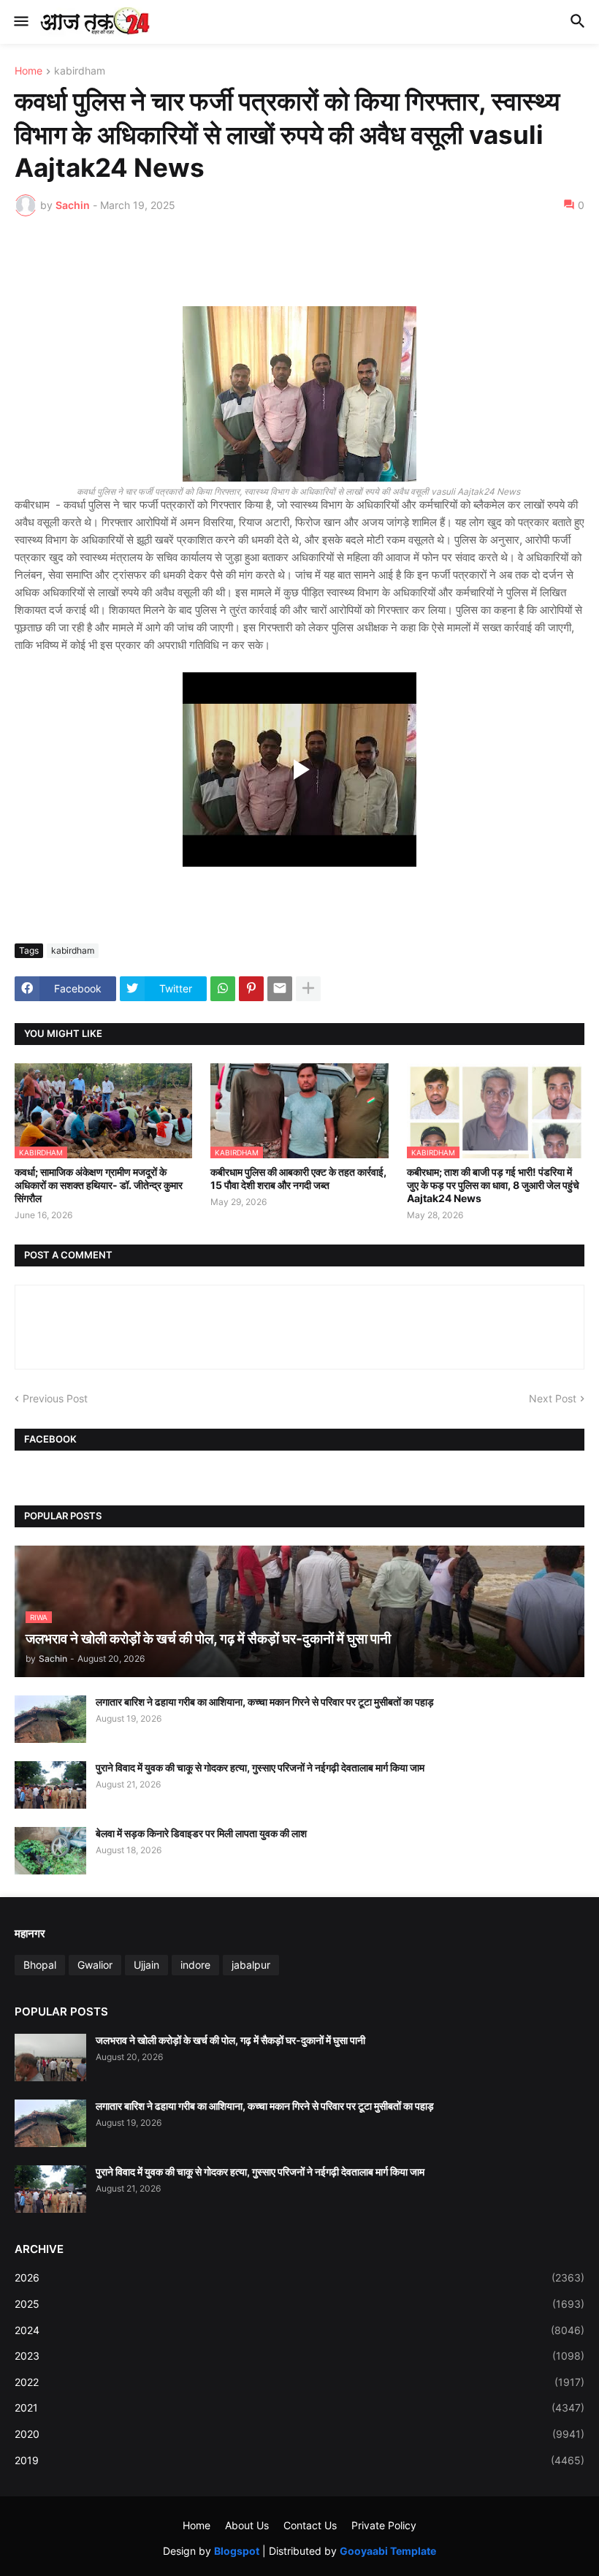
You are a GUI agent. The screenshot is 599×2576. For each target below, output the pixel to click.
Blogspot (237, 2551)
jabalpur (251, 1965)
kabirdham (80, 71)
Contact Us (310, 2525)
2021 (299, 2408)
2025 (299, 2304)
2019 (299, 2460)
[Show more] (308, 989)
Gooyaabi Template (388, 2551)
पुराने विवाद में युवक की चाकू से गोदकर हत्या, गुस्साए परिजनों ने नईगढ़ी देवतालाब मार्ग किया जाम (260, 1767)
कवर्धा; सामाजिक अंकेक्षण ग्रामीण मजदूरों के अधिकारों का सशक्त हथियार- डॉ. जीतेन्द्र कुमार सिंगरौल (99, 1185)
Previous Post (55, 1398)
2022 (299, 2382)
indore (195, 1965)
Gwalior (95, 1965)
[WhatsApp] (223, 989)
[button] (20, 22)
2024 (299, 2330)
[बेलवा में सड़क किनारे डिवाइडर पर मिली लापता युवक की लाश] (50, 1851)
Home (28, 71)
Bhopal (40, 1965)
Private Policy (384, 2525)
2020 (299, 2434)
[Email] (280, 989)
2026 (299, 2277)
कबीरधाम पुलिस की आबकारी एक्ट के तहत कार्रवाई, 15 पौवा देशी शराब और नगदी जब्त (298, 1178)
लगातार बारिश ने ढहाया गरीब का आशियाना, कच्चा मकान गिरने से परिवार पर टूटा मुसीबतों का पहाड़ (265, 1702)
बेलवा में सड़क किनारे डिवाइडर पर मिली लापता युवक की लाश (201, 1833)
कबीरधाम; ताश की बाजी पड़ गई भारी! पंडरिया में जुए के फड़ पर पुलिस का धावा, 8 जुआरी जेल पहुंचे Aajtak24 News (493, 1185)
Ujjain (146, 1965)
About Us (247, 2525)
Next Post (553, 1398)
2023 (299, 2356)
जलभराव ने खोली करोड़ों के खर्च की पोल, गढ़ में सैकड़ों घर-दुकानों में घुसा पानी (230, 2040)
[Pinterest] (251, 989)
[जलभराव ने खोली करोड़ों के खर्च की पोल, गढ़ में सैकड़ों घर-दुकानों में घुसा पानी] (50, 2058)
